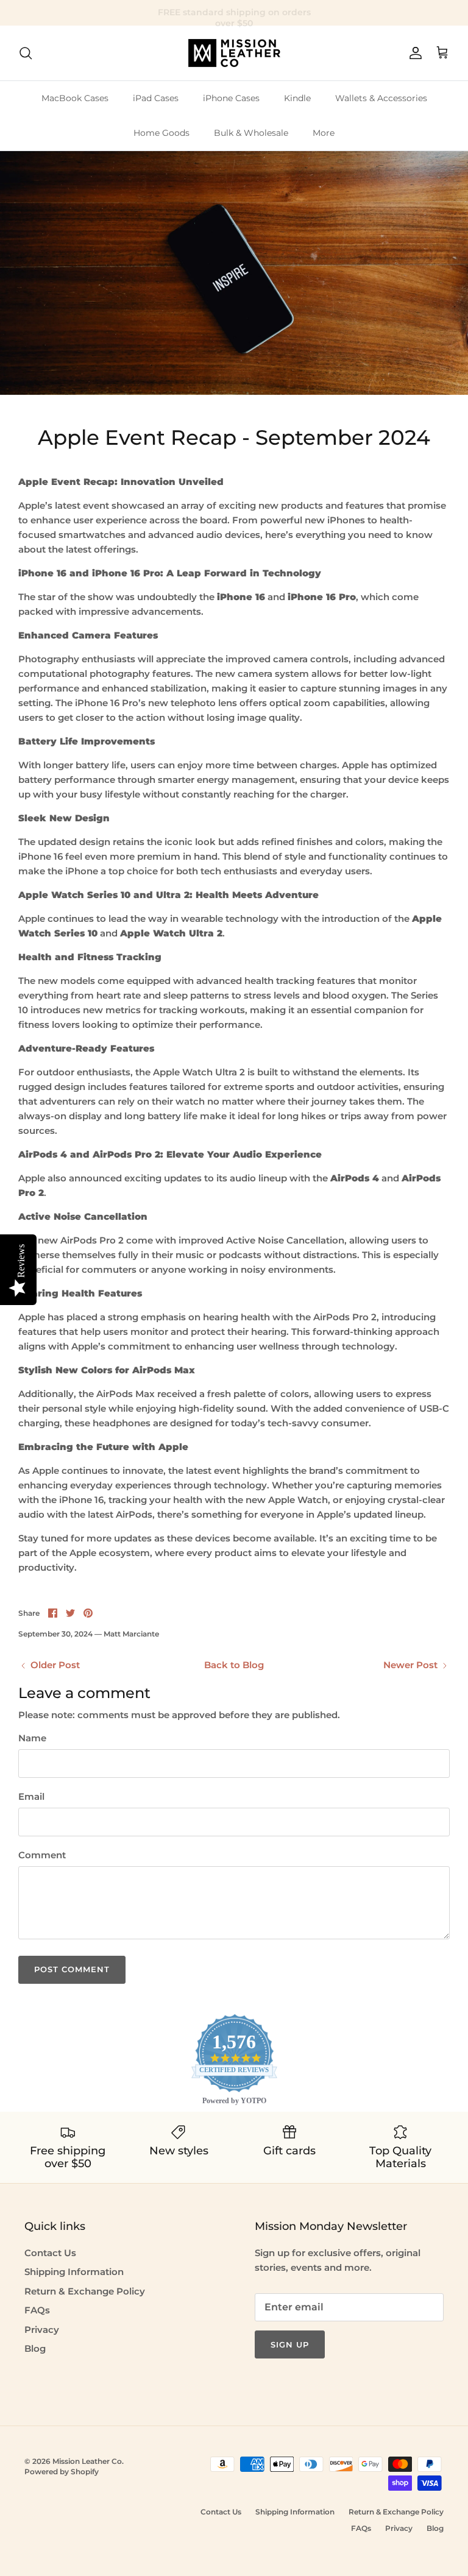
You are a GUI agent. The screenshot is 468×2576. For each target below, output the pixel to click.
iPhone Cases (231, 98)
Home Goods (161, 133)
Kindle (297, 98)
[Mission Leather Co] (234, 53)
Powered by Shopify (62, 2472)
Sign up (290, 2344)
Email (31, 1796)
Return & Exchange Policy (85, 2291)
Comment (42, 1855)
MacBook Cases (75, 98)
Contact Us (50, 2253)
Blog (35, 2348)
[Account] (413, 53)
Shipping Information (74, 2272)
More (324, 133)
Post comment (72, 1969)
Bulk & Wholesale (251, 133)
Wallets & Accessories (381, 98)
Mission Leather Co (87, 2461)
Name (32, 1738)
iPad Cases (156, 98)
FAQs (37, 2310)
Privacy (42, 2330)
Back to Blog (234, 1665)
